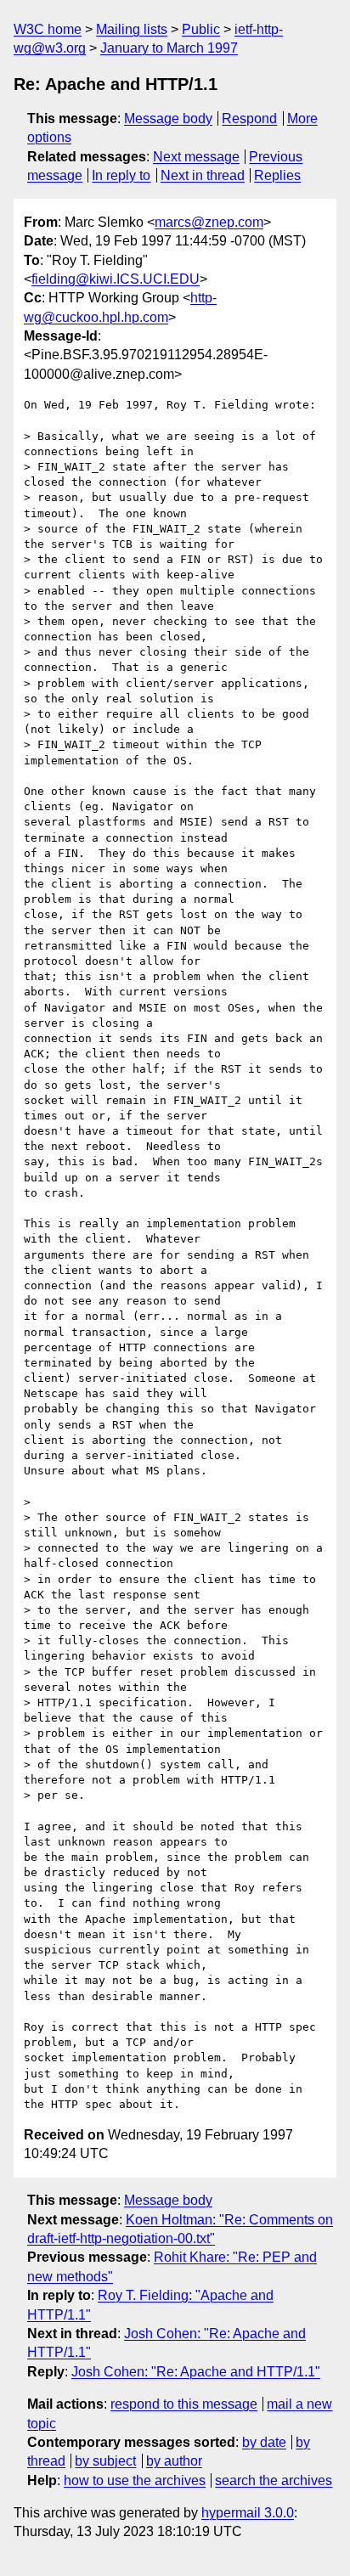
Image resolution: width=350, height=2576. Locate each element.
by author (174, 2461)
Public (201, 29)
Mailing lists (132, 29)
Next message (196, 157)
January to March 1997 (169, 48)
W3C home (48, 29)
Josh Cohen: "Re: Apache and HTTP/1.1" (196, 2372)
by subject (105, 2461)
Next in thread (203, 175)
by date (264, 2442)
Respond (249, 118)
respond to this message (184, 2404)
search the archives (274, 2480)
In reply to (121, 175)
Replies (277, 175)
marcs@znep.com (209, 222)
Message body (168, 118)
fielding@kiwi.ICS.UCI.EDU (116, 279)
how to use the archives (135, 2480)
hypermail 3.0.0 (248, 2513)
